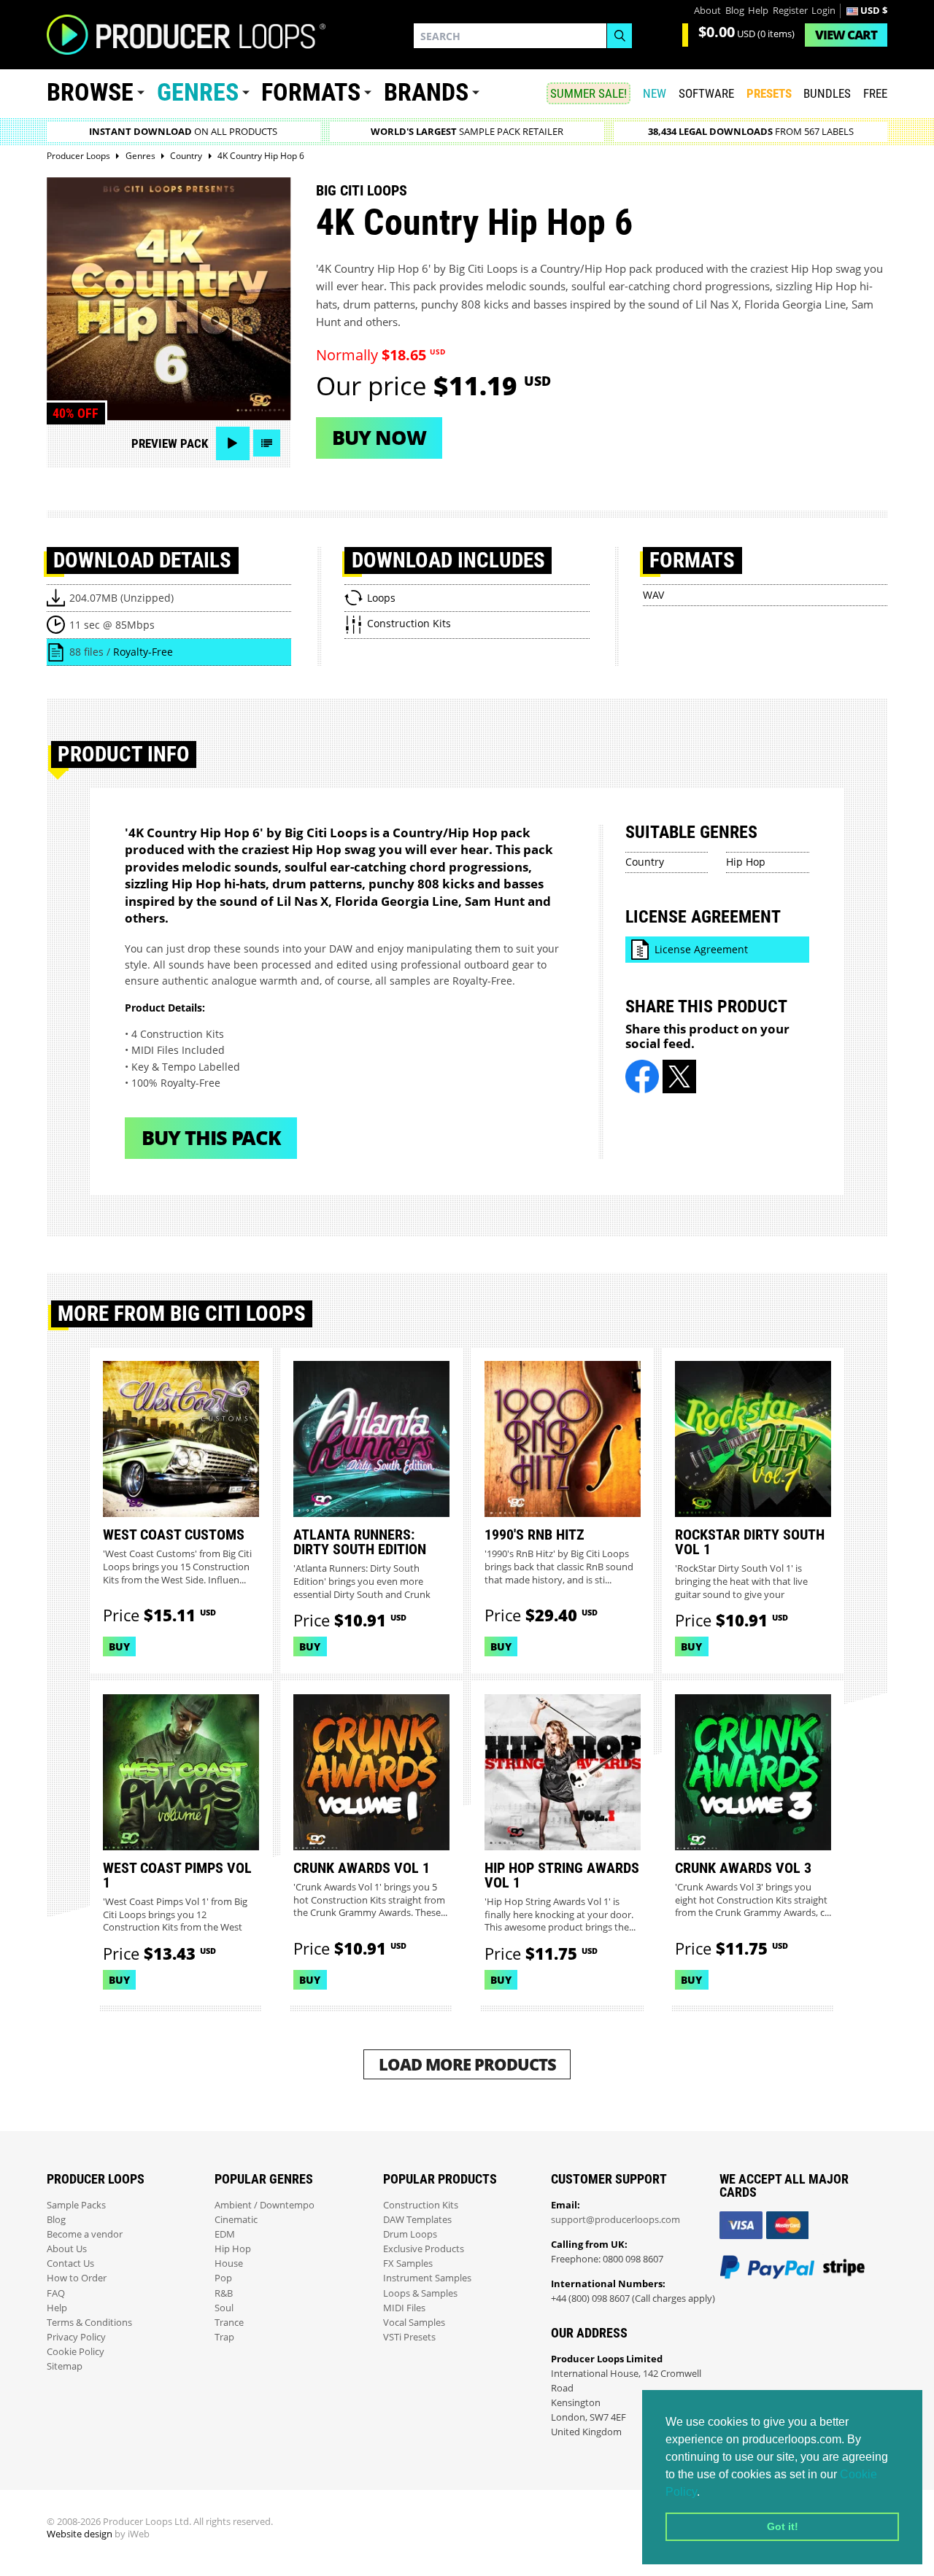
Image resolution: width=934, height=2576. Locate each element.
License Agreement (701, 949)
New (655, 93)
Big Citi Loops (362, 190)
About (707, 11)
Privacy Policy (76, 2337)
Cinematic (236, 2220)
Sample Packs (76, 2205)
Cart (846, 35)
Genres (198, 92)
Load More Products (467, 2064)
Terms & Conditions (89, 2323)
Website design (80, 2534)
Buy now (379, 437)
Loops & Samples (420, 2293)
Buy (119, 1646)
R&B (224, 2293)
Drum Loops (410, 2234)
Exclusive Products (424, 2249)
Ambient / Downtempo (265, 2205)
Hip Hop (746, 862)
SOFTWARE (706, 93)
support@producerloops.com (615, 2220)
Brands (426, 92)
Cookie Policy (76, 2352)
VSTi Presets (409, 2337)
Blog (735, 11)
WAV (653, 595)
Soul (224, 2308)
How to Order (77, 2278)
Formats (311, 92)
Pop (223, 2278)
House (229, 2263)
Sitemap (65, 2366)
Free (875, 93)
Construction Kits (421, 2205)
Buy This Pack (211, 1137)
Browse (90, 92)
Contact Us (70, 2263)
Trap (224, 2337)
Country (645, 862)
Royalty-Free (143, 652)
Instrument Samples (427, 2278)
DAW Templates (417, 2220)
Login (823, 11)
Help (758, 11)
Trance (229, 2323)
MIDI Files (404, 2308)
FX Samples (408, 2263)
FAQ (56, 2293)
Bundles (827, 93)
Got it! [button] (783, 2526)
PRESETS (769, 93)
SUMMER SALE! (588, 93)
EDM (225, 2234)
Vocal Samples (414, 2323)
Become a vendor (85, 2234)
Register (790, 11)
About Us (67, 2249)
